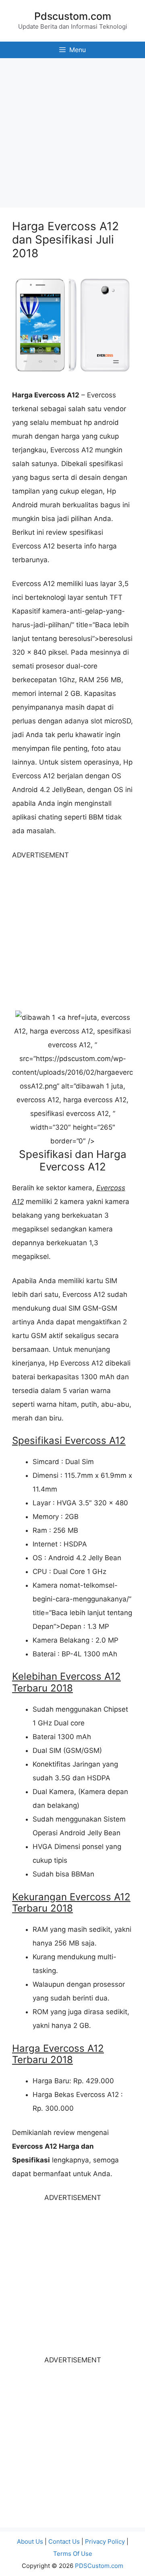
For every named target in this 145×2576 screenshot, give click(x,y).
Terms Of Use (73, 2554)
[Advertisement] (72, 131)
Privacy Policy (105, 2541)
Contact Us (64, 2541)
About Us (30, 2541)
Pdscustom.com (73, 16)
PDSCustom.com (99, 2566)
